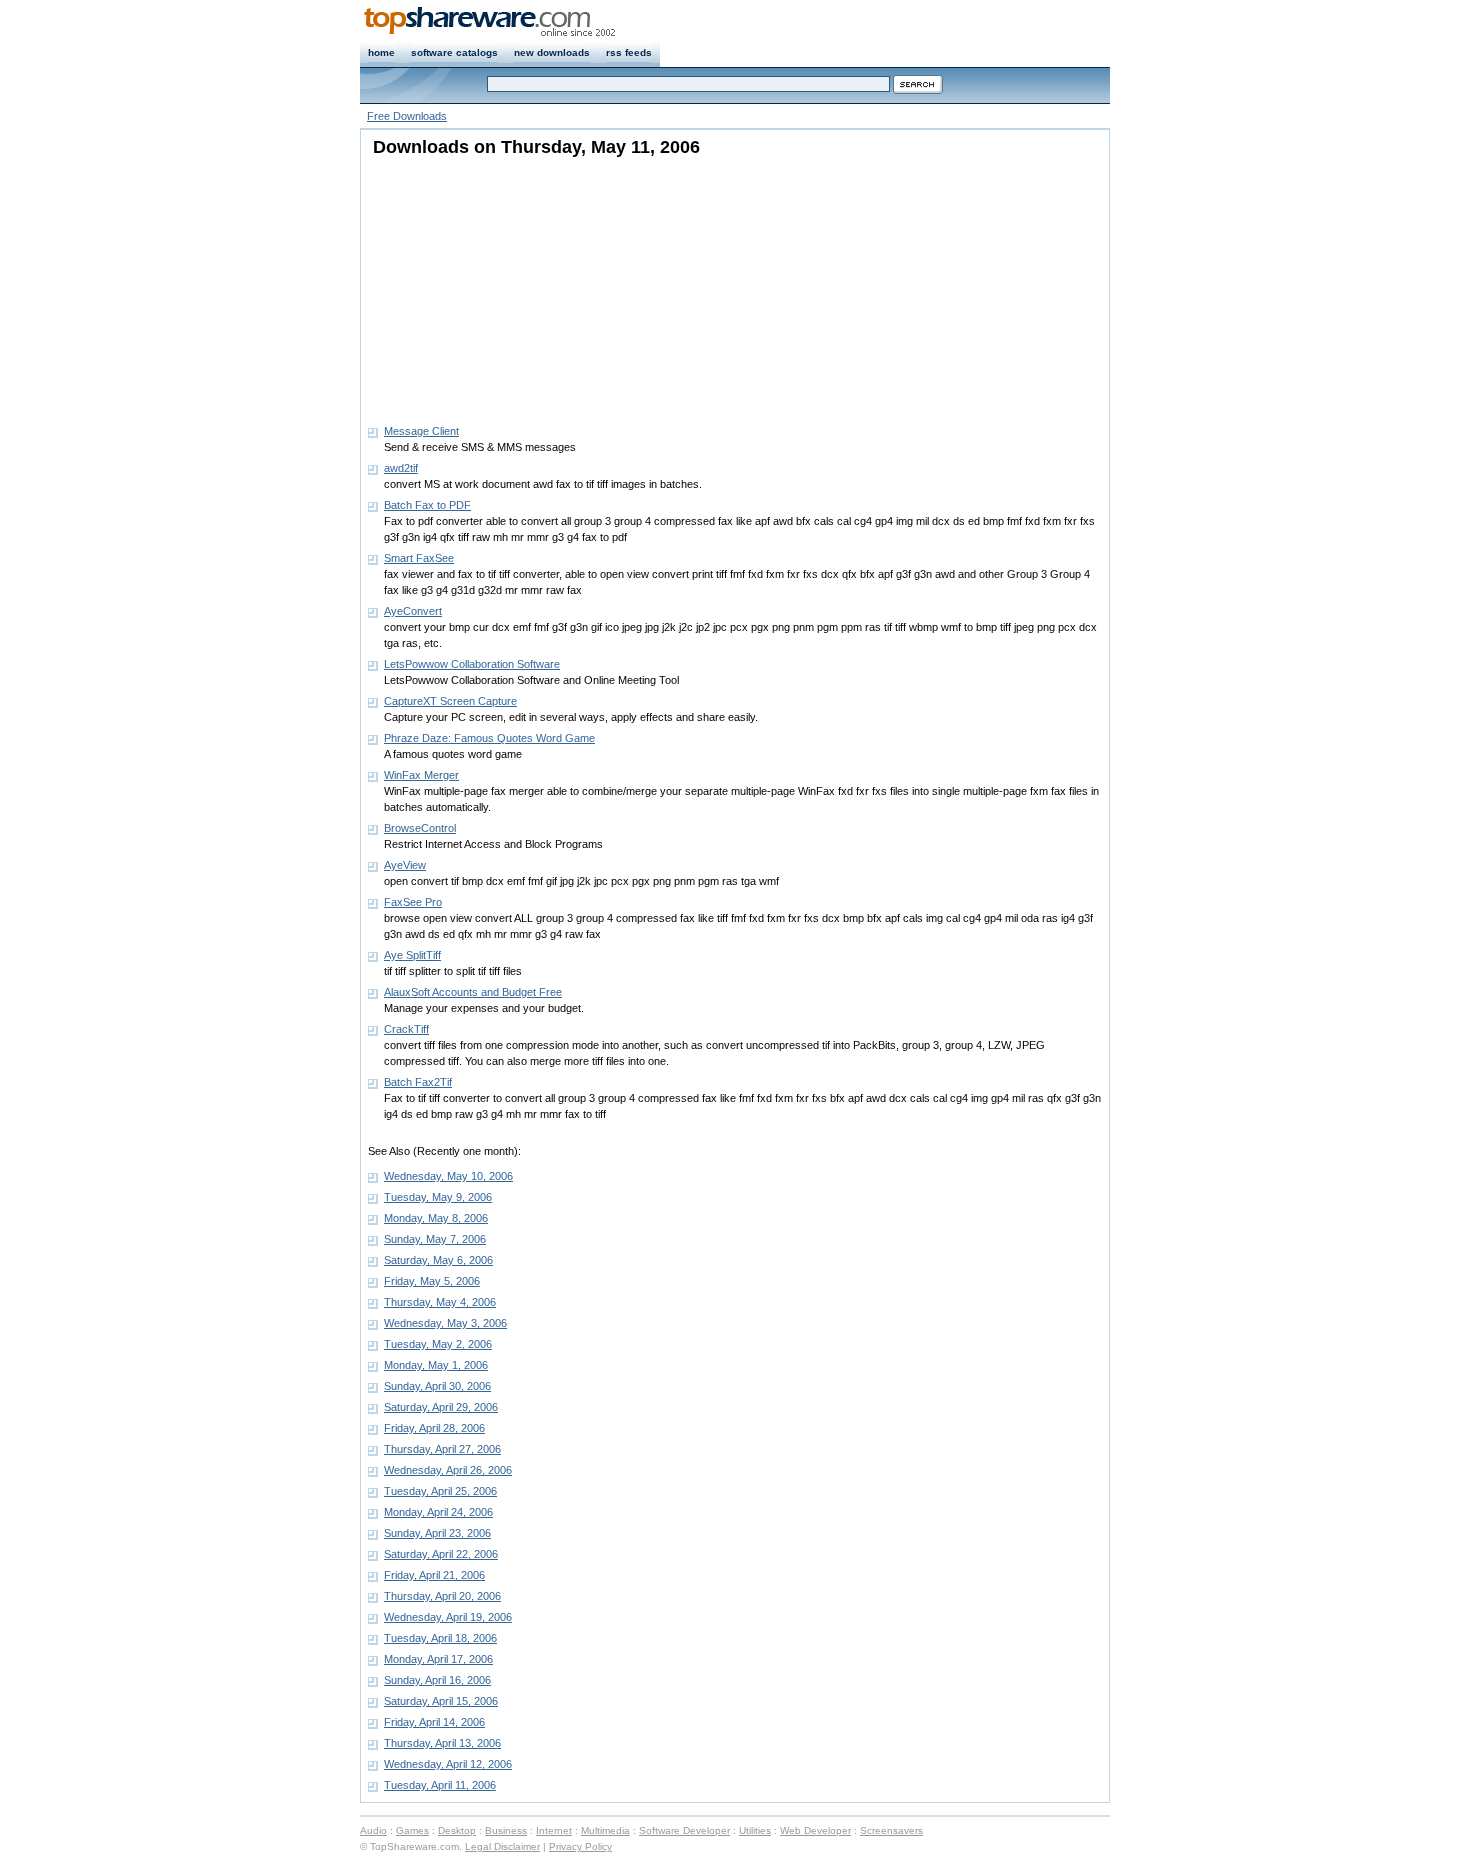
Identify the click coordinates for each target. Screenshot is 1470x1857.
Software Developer (684, 1830)
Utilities (755, 1830)
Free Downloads (407, 116)
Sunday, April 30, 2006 (437, 1386)
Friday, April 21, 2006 (434, 1575)
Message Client (421, 431)
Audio (373, 1830)
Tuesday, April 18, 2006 (440, 1638)
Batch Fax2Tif (418, 1082)
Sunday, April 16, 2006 (437, 1680)
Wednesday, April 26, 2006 (448, 1470)
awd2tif (401, 468)
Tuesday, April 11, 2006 (440, 1785)
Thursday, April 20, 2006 (442, 1596)
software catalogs (454, 52)
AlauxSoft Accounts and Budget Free (473, 992)
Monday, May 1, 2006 (436, 1365)
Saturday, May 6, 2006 (438, 1260)
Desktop (457, 1830)
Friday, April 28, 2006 (434, 1428)
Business (506, 1830)
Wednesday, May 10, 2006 (448, 1176)
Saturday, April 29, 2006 (441, 1407)
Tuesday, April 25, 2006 (440, 1491)
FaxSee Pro (413, 902)
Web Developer (815, 1830)
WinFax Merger (421, 775)
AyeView (405, 865)
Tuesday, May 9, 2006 (438, 1197)
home (381, 52)
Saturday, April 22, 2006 (441, 1554)
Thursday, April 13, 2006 (442, 1743)
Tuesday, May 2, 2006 (438, 1344)
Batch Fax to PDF (427, 505)
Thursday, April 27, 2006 (442, 1449)
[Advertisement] (493, 285)
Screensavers (891, 1830)
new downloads (552, 52)
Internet (554, 1830)
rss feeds (629, 52)
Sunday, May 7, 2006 (435, 1239)
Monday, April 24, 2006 (438, 1512)
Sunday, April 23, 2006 (437, 1533)
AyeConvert (413, 611)
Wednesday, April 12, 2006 (448, 1764)
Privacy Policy (580, 1846)
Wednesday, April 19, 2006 (448, 1617)
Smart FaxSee (419, 558)
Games (412, 1830)
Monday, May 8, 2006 (436, 1218)
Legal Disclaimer (502, 1846)
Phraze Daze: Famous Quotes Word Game (489, 738)
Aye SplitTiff (412, 955)
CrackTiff (406, 1029)
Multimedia (605, 1830)
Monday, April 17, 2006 (438, 1659)
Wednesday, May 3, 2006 (445, 1323)
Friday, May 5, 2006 (432, 1281)
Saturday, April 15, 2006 (441, 1701)
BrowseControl (420, 828)
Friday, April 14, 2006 (434, 1722)
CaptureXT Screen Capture (450, 701)
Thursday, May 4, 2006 (440, 1302)
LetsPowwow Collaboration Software (472, 664)
